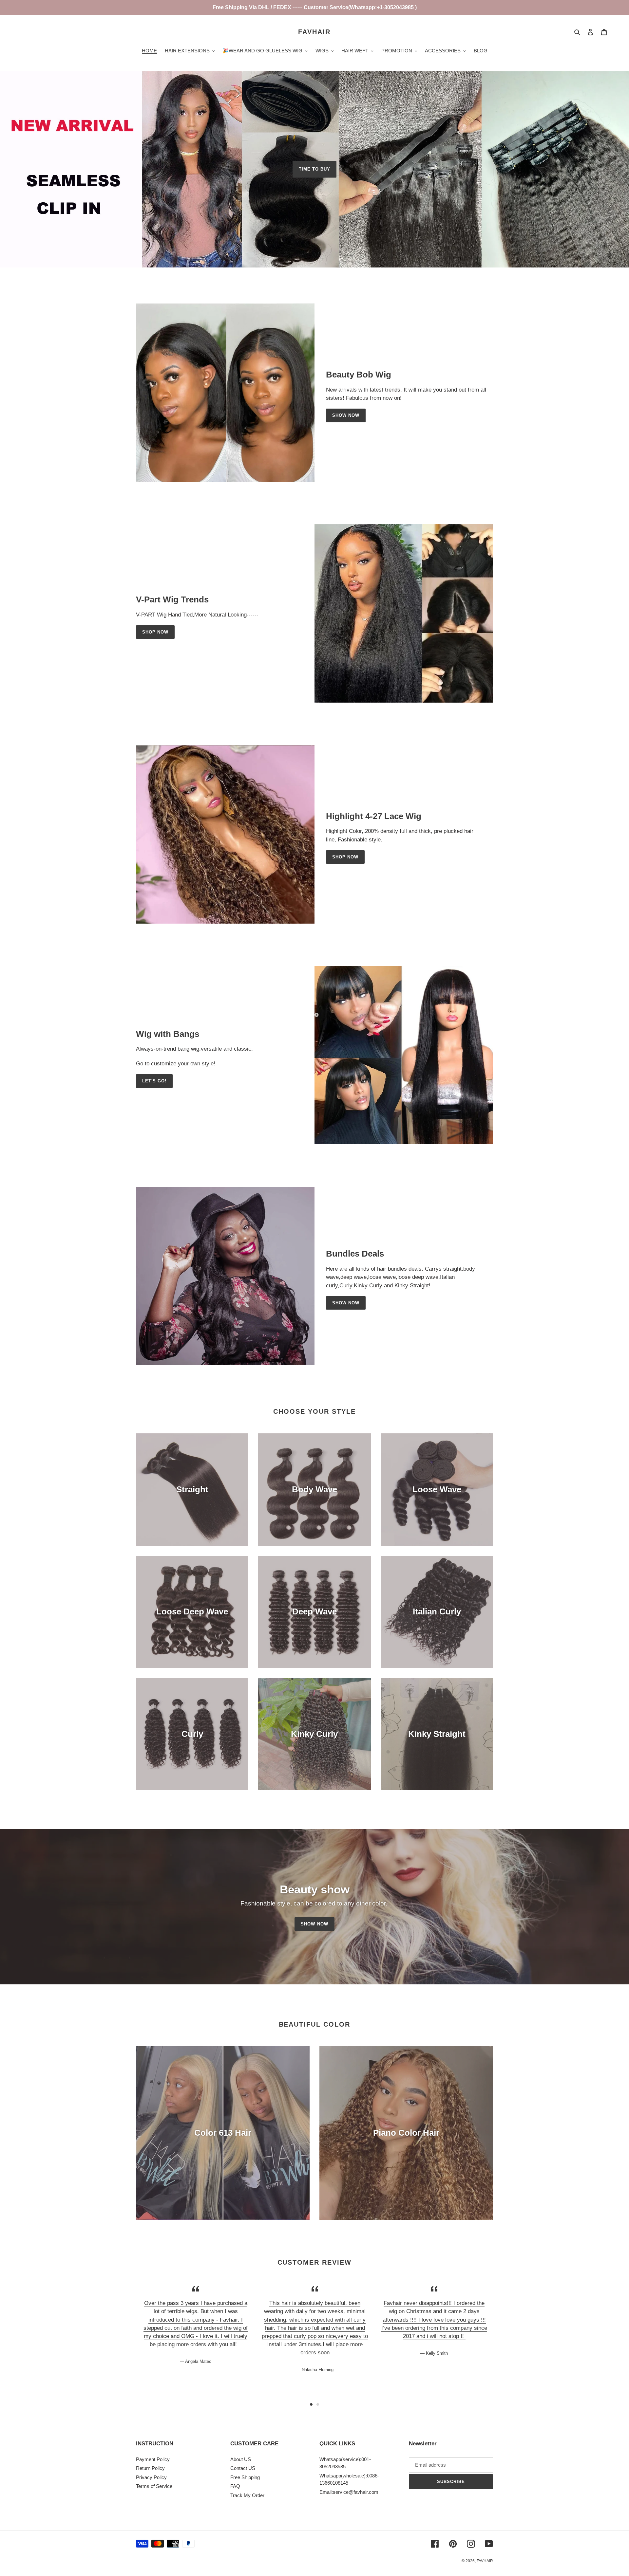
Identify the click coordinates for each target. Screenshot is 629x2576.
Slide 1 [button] (311, 2404)
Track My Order (247, 2495)
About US (241, 2459)
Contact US (243, 2468)
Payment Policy (153, 2459)
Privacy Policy (151, 2477)
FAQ (235, 2486)
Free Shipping (245, 2477)
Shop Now (155, 632)
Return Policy (150, 2468)
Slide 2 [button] (318, 2404)
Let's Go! (154, 1081)
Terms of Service (154, 2486)
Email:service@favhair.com (349, 2492)
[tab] (311, 2404)
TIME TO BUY (314, 169)
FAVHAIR (314, 32)
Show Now (346, 415)
